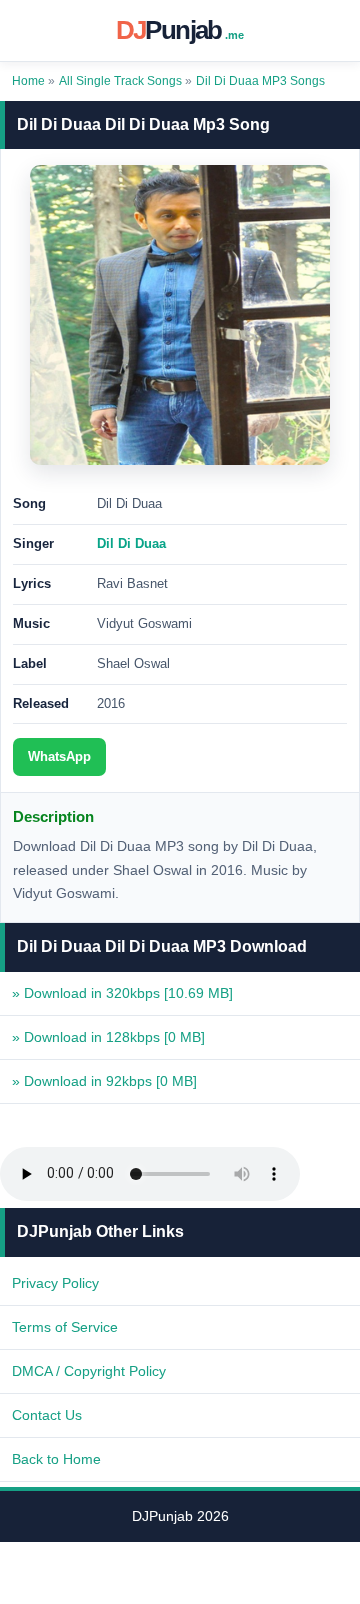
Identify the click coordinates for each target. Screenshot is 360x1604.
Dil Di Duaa (131, 543)
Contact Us (47, 1415)
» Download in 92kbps (104, 1081)
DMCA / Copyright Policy (89, 1371)
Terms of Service (65, 1327)
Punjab (180, 30)
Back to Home (56, 1459)
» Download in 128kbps (108, 1037)
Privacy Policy (55, 1283)
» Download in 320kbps (122, 993)
